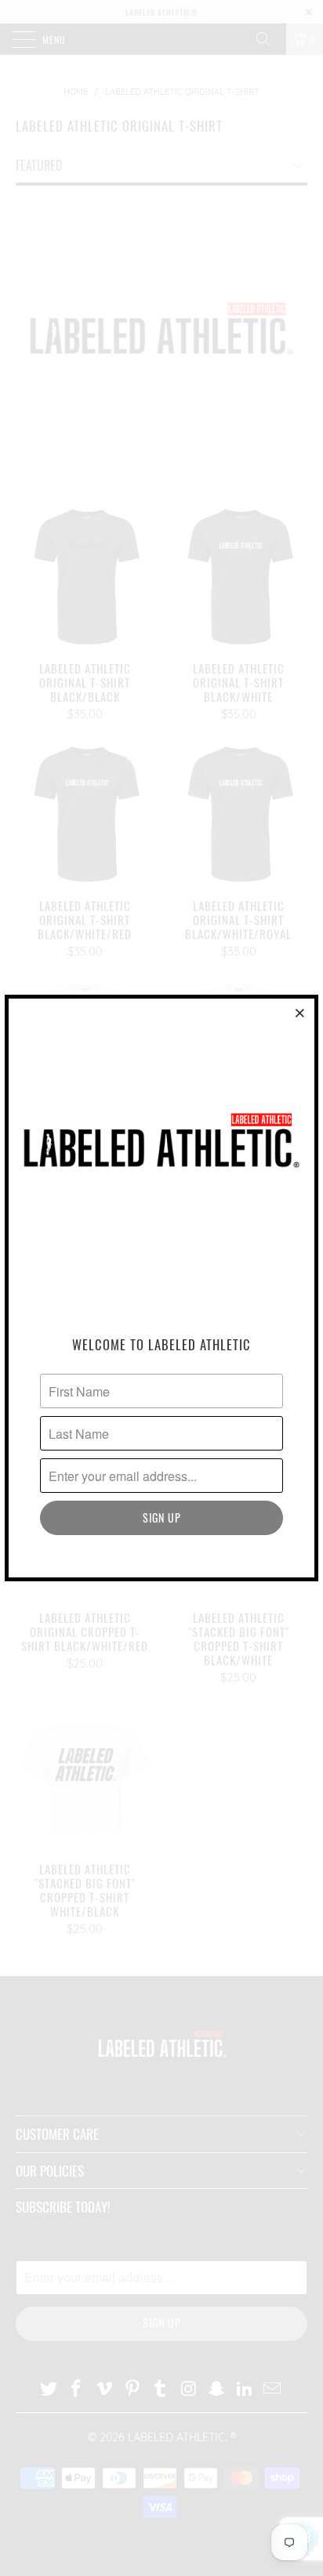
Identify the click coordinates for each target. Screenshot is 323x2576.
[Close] (300, 1013)
